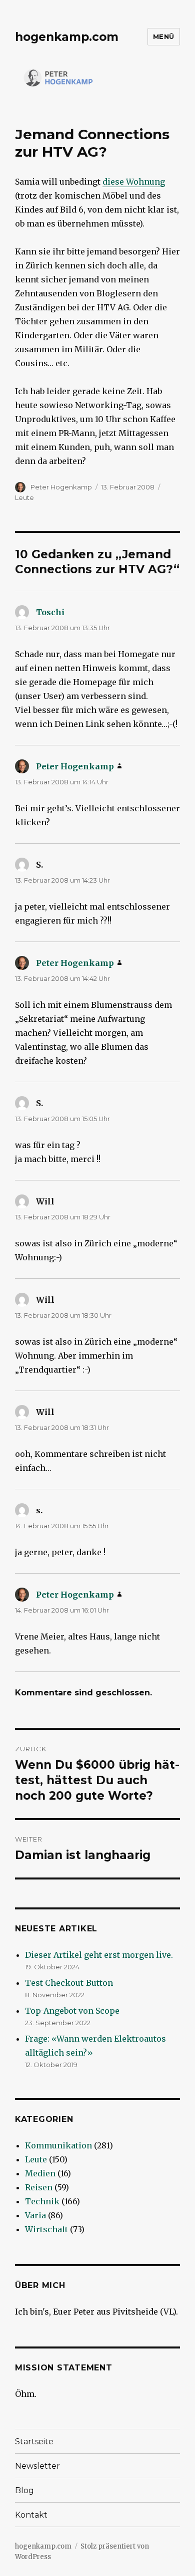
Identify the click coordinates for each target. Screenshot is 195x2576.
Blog (24, 2490)
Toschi (50, 612)
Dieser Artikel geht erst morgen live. (99, 1955)
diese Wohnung (134, 182)
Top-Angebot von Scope (72, 2011)
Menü (164, 36)
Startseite (34, 2442)
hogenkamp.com (67, 37)
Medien (40, 2173)
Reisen (39, 2187)
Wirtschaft (46, 2229)
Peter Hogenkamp (61, 487)
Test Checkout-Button (69, 1983)
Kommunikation (58, 2145)
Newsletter (37, 2466)
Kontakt (31, 2515)
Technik (42, 2201)
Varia (35, 2215)
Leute (24, 497)
